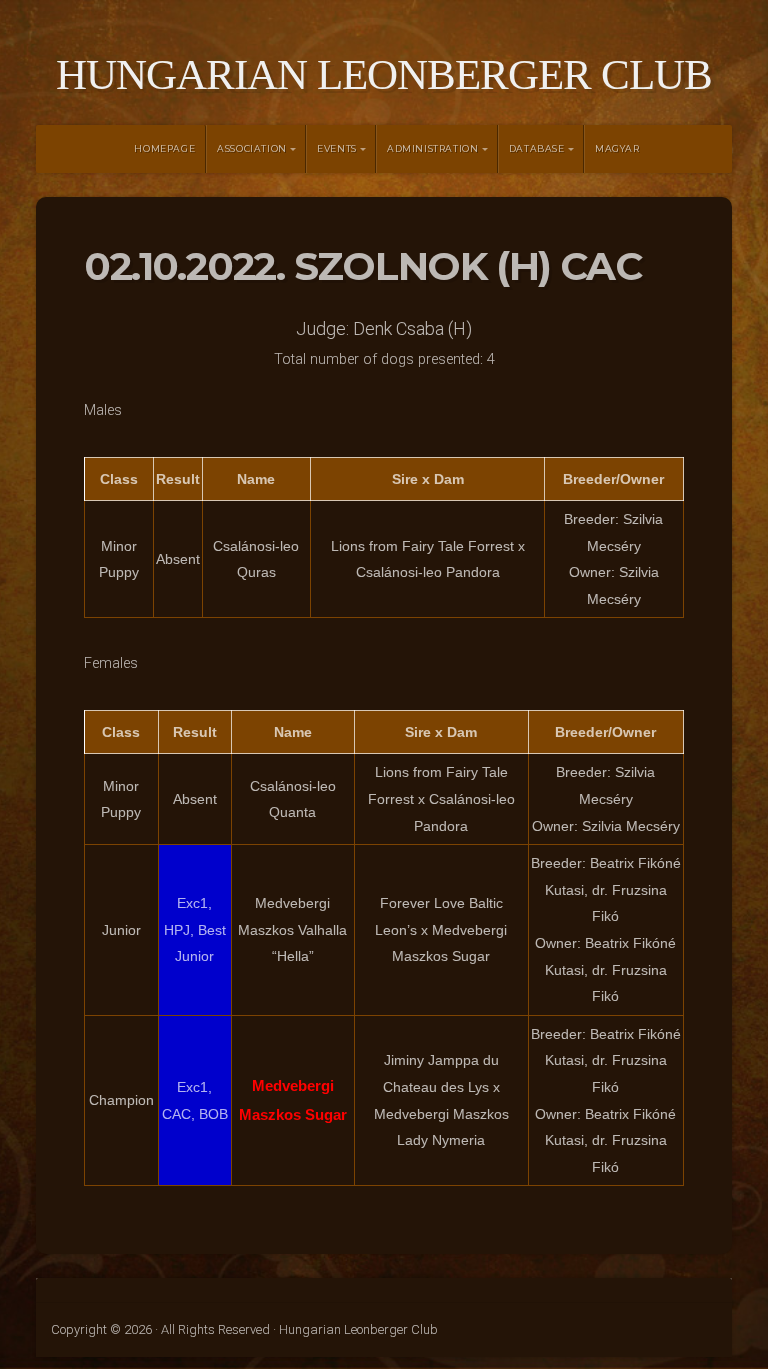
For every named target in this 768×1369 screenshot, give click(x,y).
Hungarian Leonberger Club (384, 74)
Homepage (164, 148)
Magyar (617, 148)
